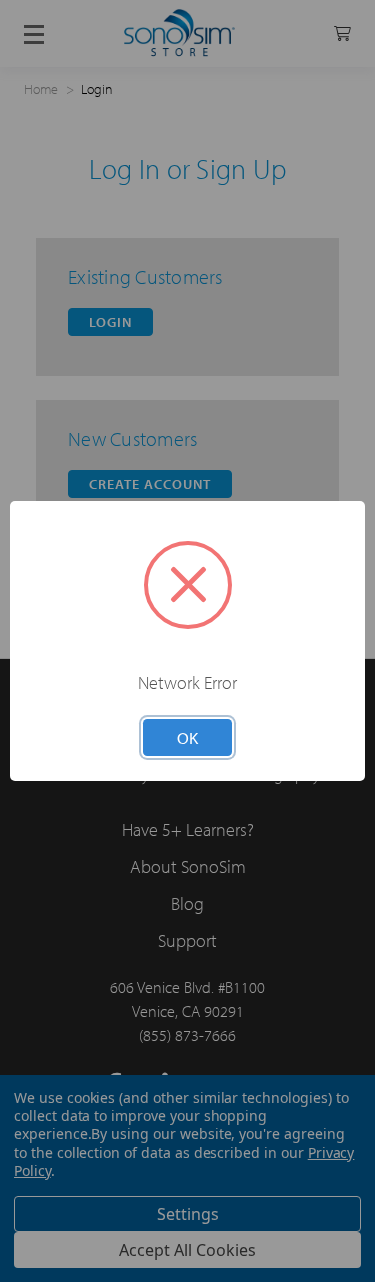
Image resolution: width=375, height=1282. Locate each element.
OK (187, 737)
